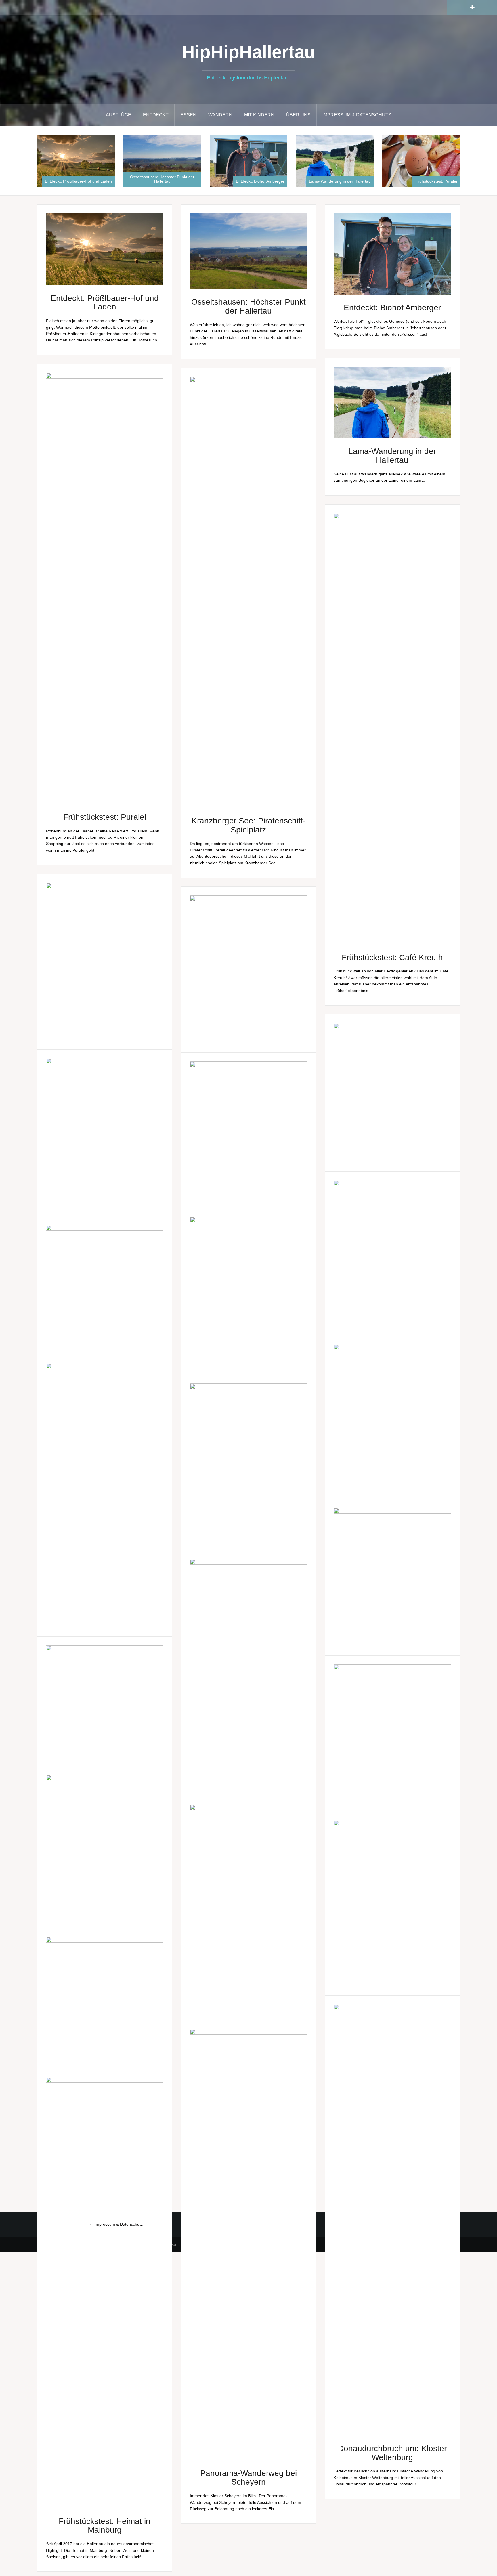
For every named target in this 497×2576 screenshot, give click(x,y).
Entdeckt (156, 115)
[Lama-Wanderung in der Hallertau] (392, 402)
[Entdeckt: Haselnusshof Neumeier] (105, 1579)
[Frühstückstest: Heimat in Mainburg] (105, 2292)
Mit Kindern (259, 115)
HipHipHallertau (248, 52)
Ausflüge (118, 115)
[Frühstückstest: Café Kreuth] (392, 728)
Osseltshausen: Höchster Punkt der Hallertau (162, 179)
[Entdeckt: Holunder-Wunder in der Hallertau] (248, 1774)
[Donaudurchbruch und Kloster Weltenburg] (392, 2220)
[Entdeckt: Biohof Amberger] (392, 253)
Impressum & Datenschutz (357, 115)
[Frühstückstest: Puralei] (105, 588)
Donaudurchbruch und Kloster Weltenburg (392, 2453)
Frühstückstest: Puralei (436, 181)
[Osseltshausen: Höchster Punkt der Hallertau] (248, 251)
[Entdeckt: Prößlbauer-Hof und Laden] (105, 249)
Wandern (220, 115)
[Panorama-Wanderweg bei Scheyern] (248, 2244)
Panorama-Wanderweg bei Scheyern (248, 2478)
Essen (188, 115)
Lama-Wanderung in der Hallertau (340, 181)
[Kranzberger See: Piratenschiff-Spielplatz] (248, 592)
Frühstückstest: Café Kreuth (392, 957)
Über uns (298, 115)
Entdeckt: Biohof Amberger (260, 181)
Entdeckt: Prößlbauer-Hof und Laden (78, 181)
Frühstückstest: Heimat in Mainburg (105, 2526)
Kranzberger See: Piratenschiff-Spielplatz (248, 825)
